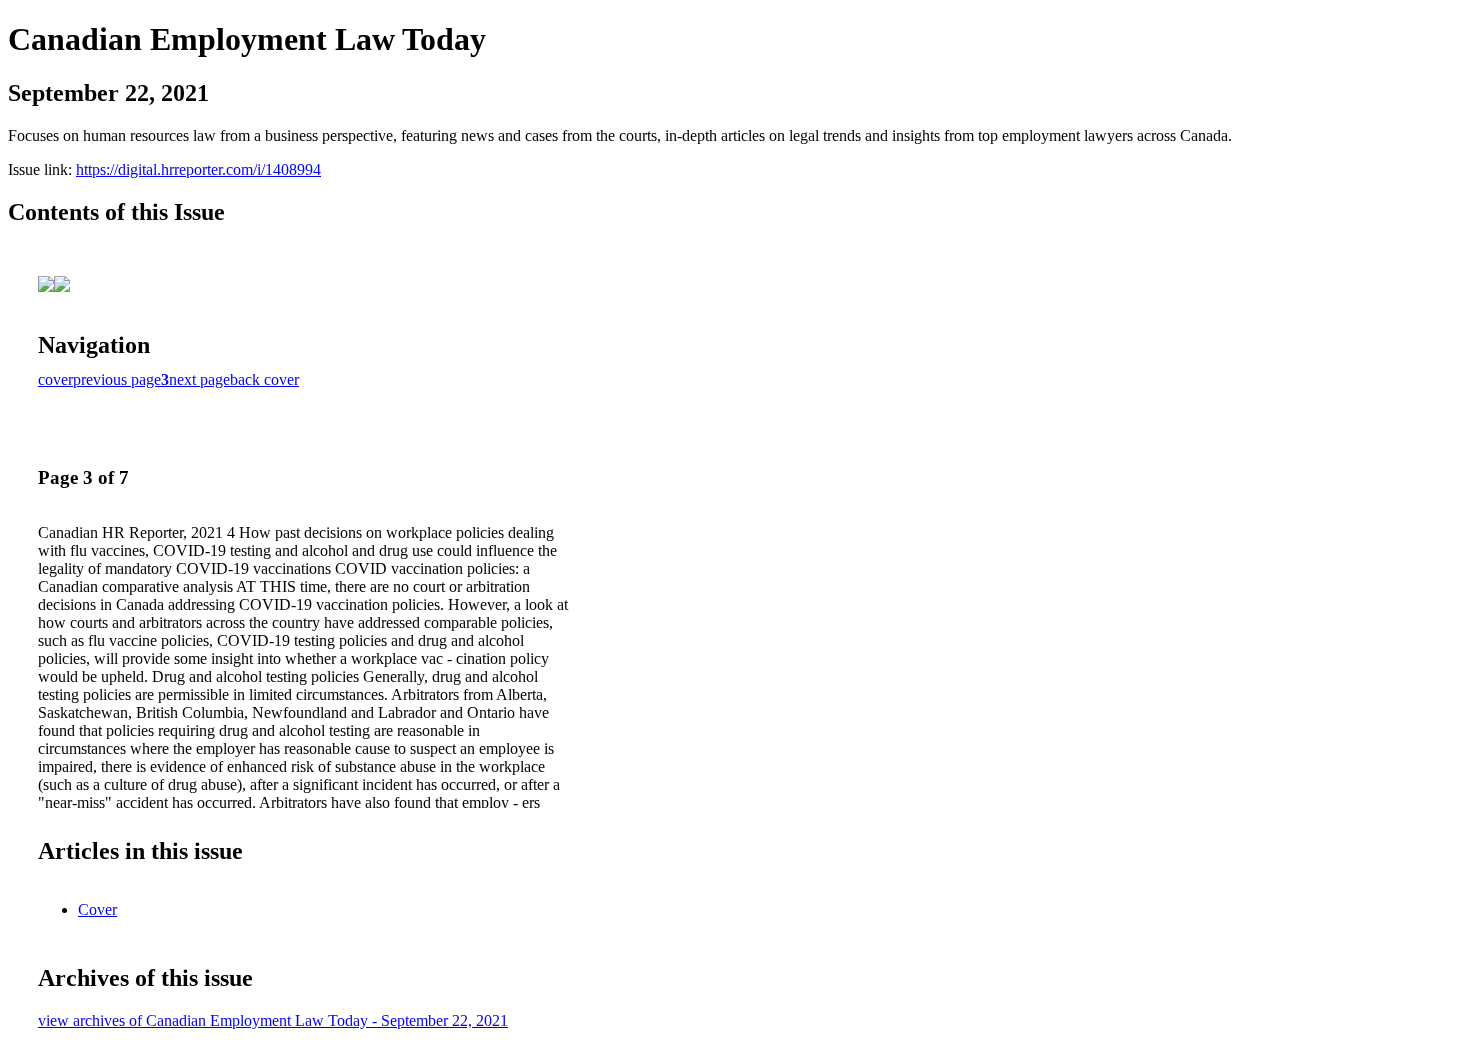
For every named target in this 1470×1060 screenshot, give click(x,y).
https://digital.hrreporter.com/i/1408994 (198, 169)
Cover (97, 909)
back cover (264, 379)
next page (199, 379)
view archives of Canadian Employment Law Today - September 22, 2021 (273, 1020)
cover (55, 379)
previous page (117, 379)
